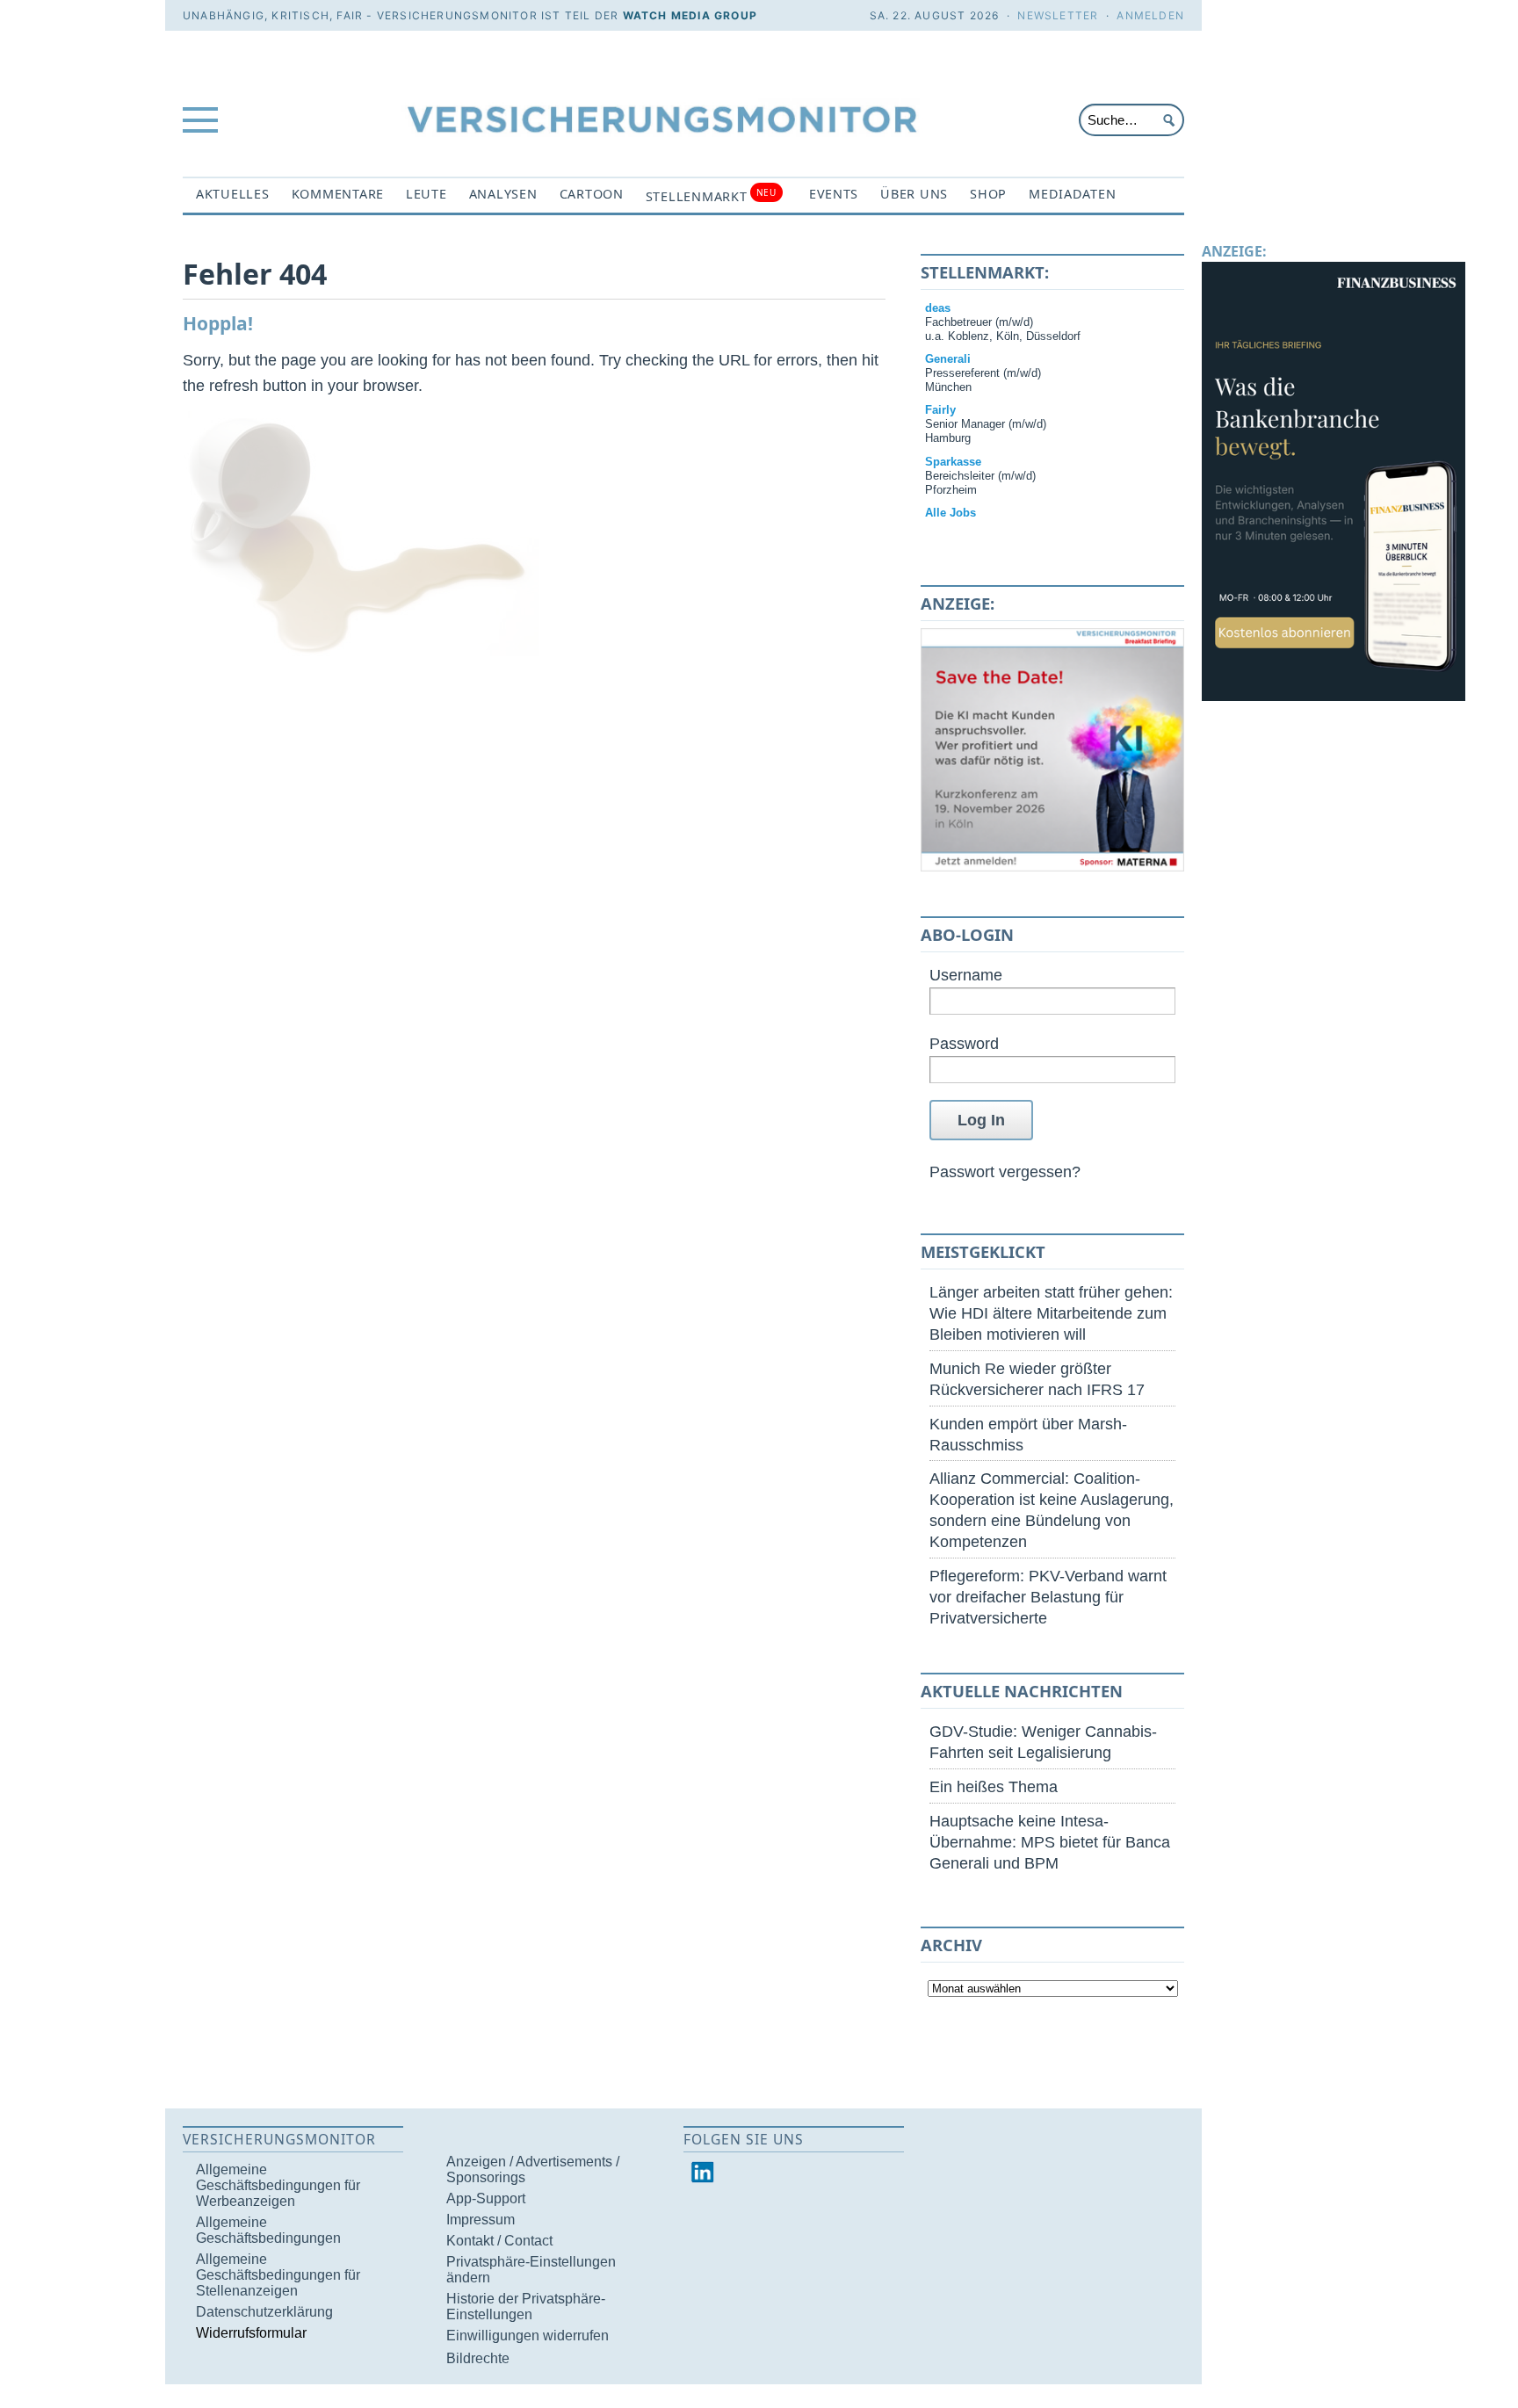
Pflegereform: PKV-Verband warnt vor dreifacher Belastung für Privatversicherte (1048, 1597)
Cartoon (592, 194)
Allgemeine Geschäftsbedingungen (268, 2230)
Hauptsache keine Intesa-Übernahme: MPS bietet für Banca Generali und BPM (1050, 1842)
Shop (988, 194)
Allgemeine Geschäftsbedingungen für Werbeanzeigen (278, 2185)
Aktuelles (233, 194)
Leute (426, 194)
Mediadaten (1072, 194)
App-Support (486, 2198)
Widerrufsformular (251, 2333)
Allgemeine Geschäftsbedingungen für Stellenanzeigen (278, 2275)
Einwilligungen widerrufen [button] (528, 2336)
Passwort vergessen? (1005, 1171)
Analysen (503, 194)
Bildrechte (478, 2358)
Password (964, 1043)
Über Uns (914, 194)
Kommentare (338, 194)
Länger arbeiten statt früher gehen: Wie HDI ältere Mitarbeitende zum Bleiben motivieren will (1051, 1313)
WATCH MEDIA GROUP (690, 15)
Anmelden (1150, 15)
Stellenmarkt (711, 195)
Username (966, 975)
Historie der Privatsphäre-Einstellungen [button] (526, 2307)
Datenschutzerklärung (264, 2312)
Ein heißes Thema (994, 1786)
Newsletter (1058, 15)
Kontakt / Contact (499, 2241)
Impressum (481, 2220)
